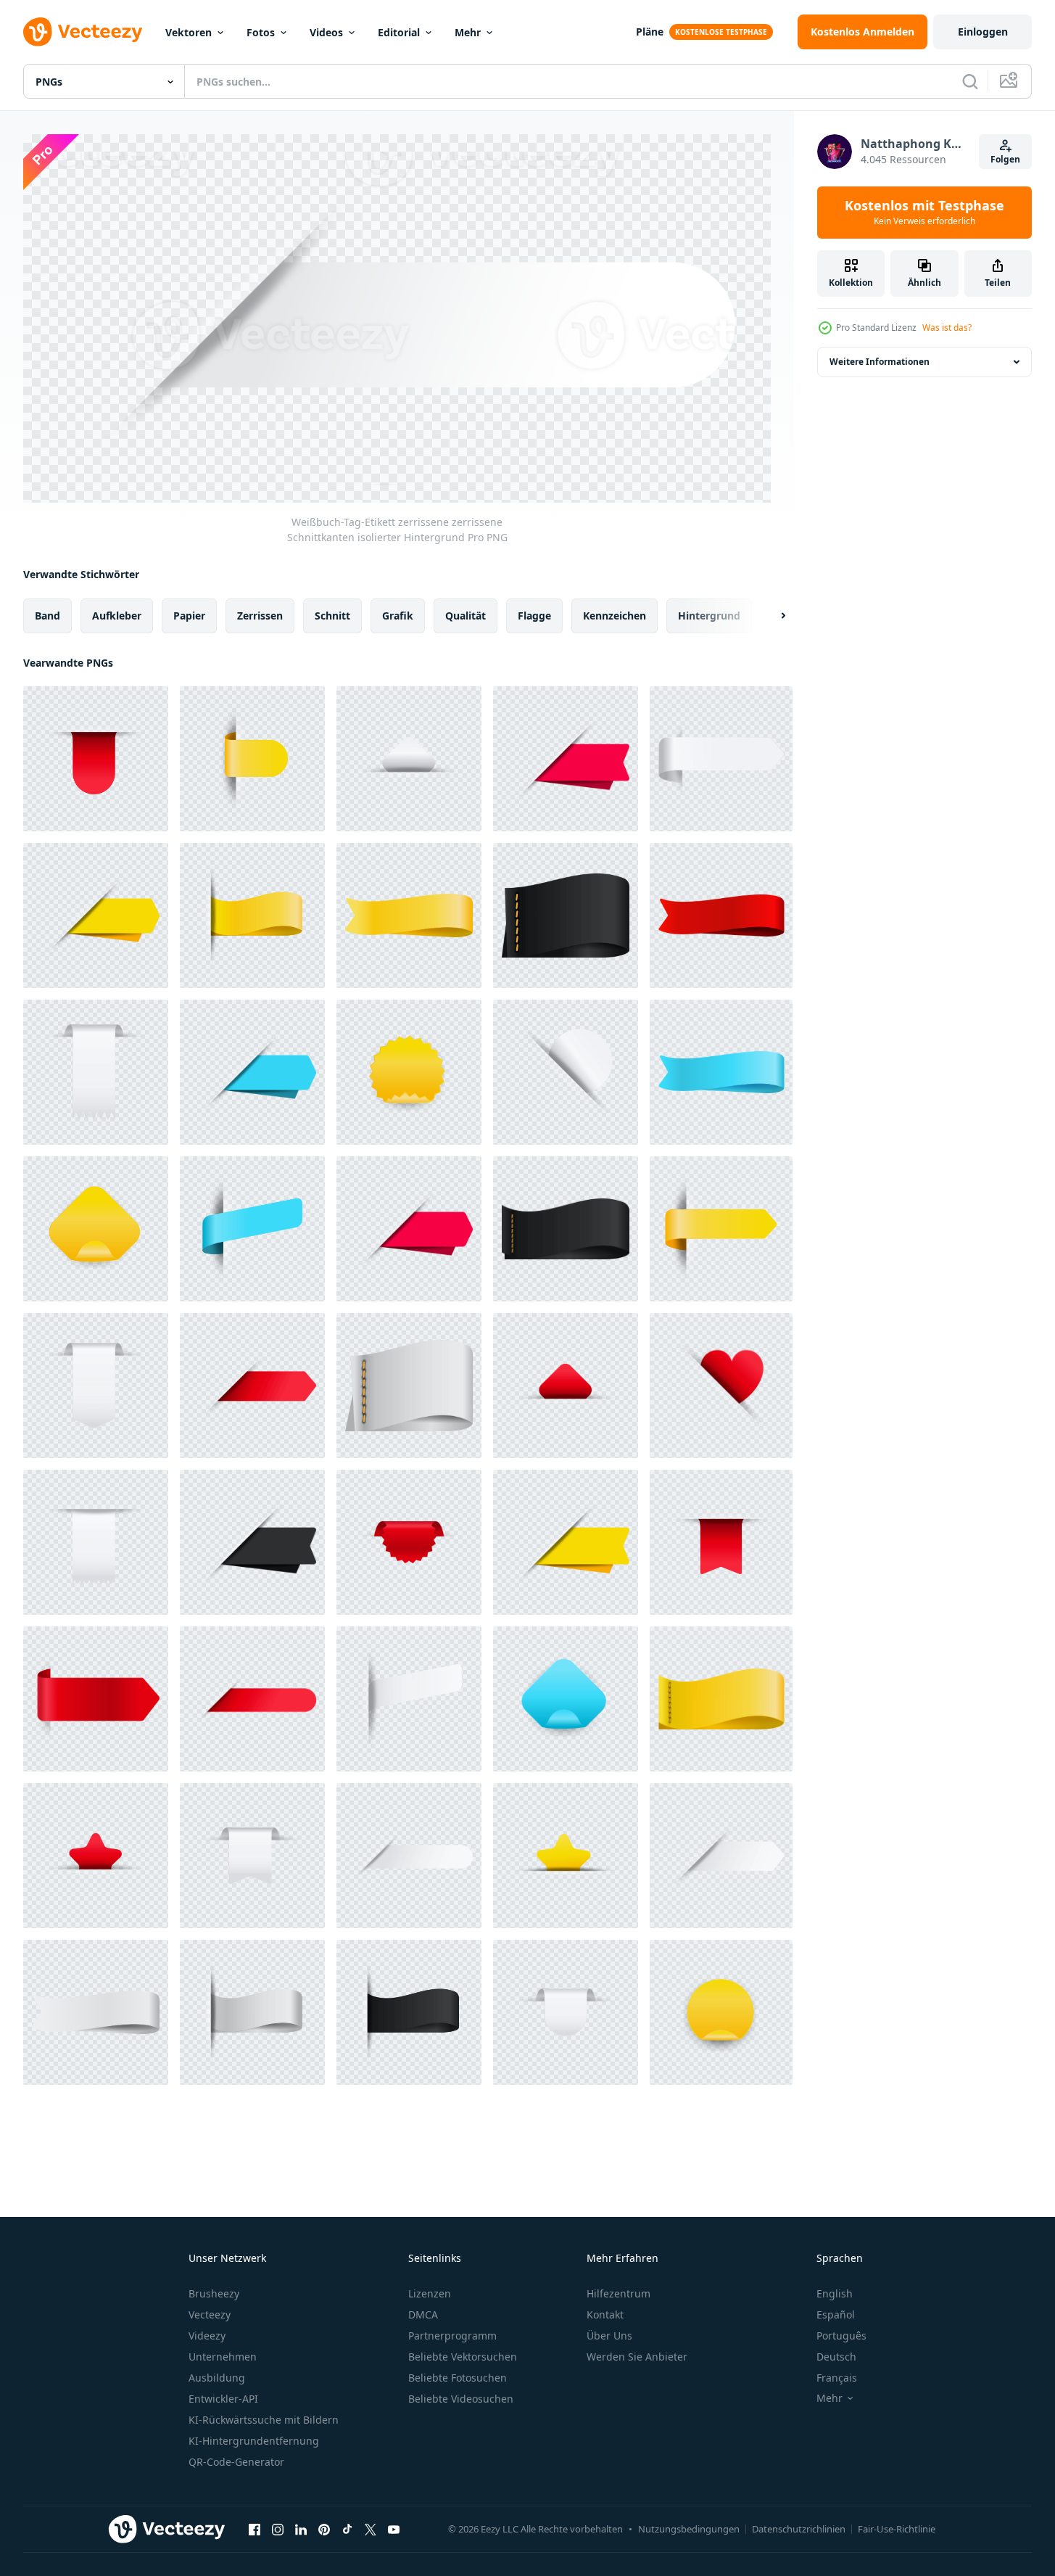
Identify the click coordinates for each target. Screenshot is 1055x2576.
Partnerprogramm (452, 2336)
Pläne (650, 32)
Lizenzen (430, 2293)
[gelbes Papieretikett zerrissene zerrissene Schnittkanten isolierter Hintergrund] (252, 759)
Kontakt (605, 2314)
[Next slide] (771, 615)
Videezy (207, 2336)
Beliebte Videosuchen (461, 2399)
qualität (466, 615)
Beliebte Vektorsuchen (463, 2357)
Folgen (1005, 159)
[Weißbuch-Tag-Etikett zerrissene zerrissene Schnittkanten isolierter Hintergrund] (409, 759)
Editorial (399, 32)
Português (841, 2336)
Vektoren (189, 32)
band (47, 615)
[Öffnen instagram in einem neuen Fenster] (278, 2530)
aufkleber (117, 615)
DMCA (423, 2314)
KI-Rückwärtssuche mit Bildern (264, 2420)
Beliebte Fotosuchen (458, 2378)
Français (837, 2378)
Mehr (468, 32)
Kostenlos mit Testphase (924, 213)
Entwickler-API (223, 2399)
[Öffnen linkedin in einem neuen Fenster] (301, 2530)
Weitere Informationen (880, 362)
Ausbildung (217, 2378)
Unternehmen (223, 2357)
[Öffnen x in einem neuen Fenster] (371, 2530)
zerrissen (260, 615)
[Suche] (970, 81)
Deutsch (836, 2357)
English (835, 2293)
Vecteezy (210, 2314)
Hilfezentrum (618, 2293)
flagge (534, 615)
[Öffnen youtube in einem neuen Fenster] (394, 2530)
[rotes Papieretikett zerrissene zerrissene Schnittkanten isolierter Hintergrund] (96, 759)
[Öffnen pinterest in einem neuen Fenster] (324, 2530)
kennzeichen (615, 615)
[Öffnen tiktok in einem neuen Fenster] (347, 2530)
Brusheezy (214, 2293)
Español (836, 2314)
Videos (326, 32)
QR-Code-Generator (236, 2462)
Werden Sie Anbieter (637, 2357)
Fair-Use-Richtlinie (897, 2529)
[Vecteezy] (83, 32)
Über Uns (609, 2336)
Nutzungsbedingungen (689, 2529)
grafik (398, 615)
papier (189, 615)
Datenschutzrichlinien (799, 2529)
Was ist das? (947, 328)
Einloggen (983, 32)
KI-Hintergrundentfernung (254, 2441)
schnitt (332, 615)
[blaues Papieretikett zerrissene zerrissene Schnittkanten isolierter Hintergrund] (252, 1072)
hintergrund (709, 615)
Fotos (261, 32)
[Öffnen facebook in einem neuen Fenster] (255, 2530)
